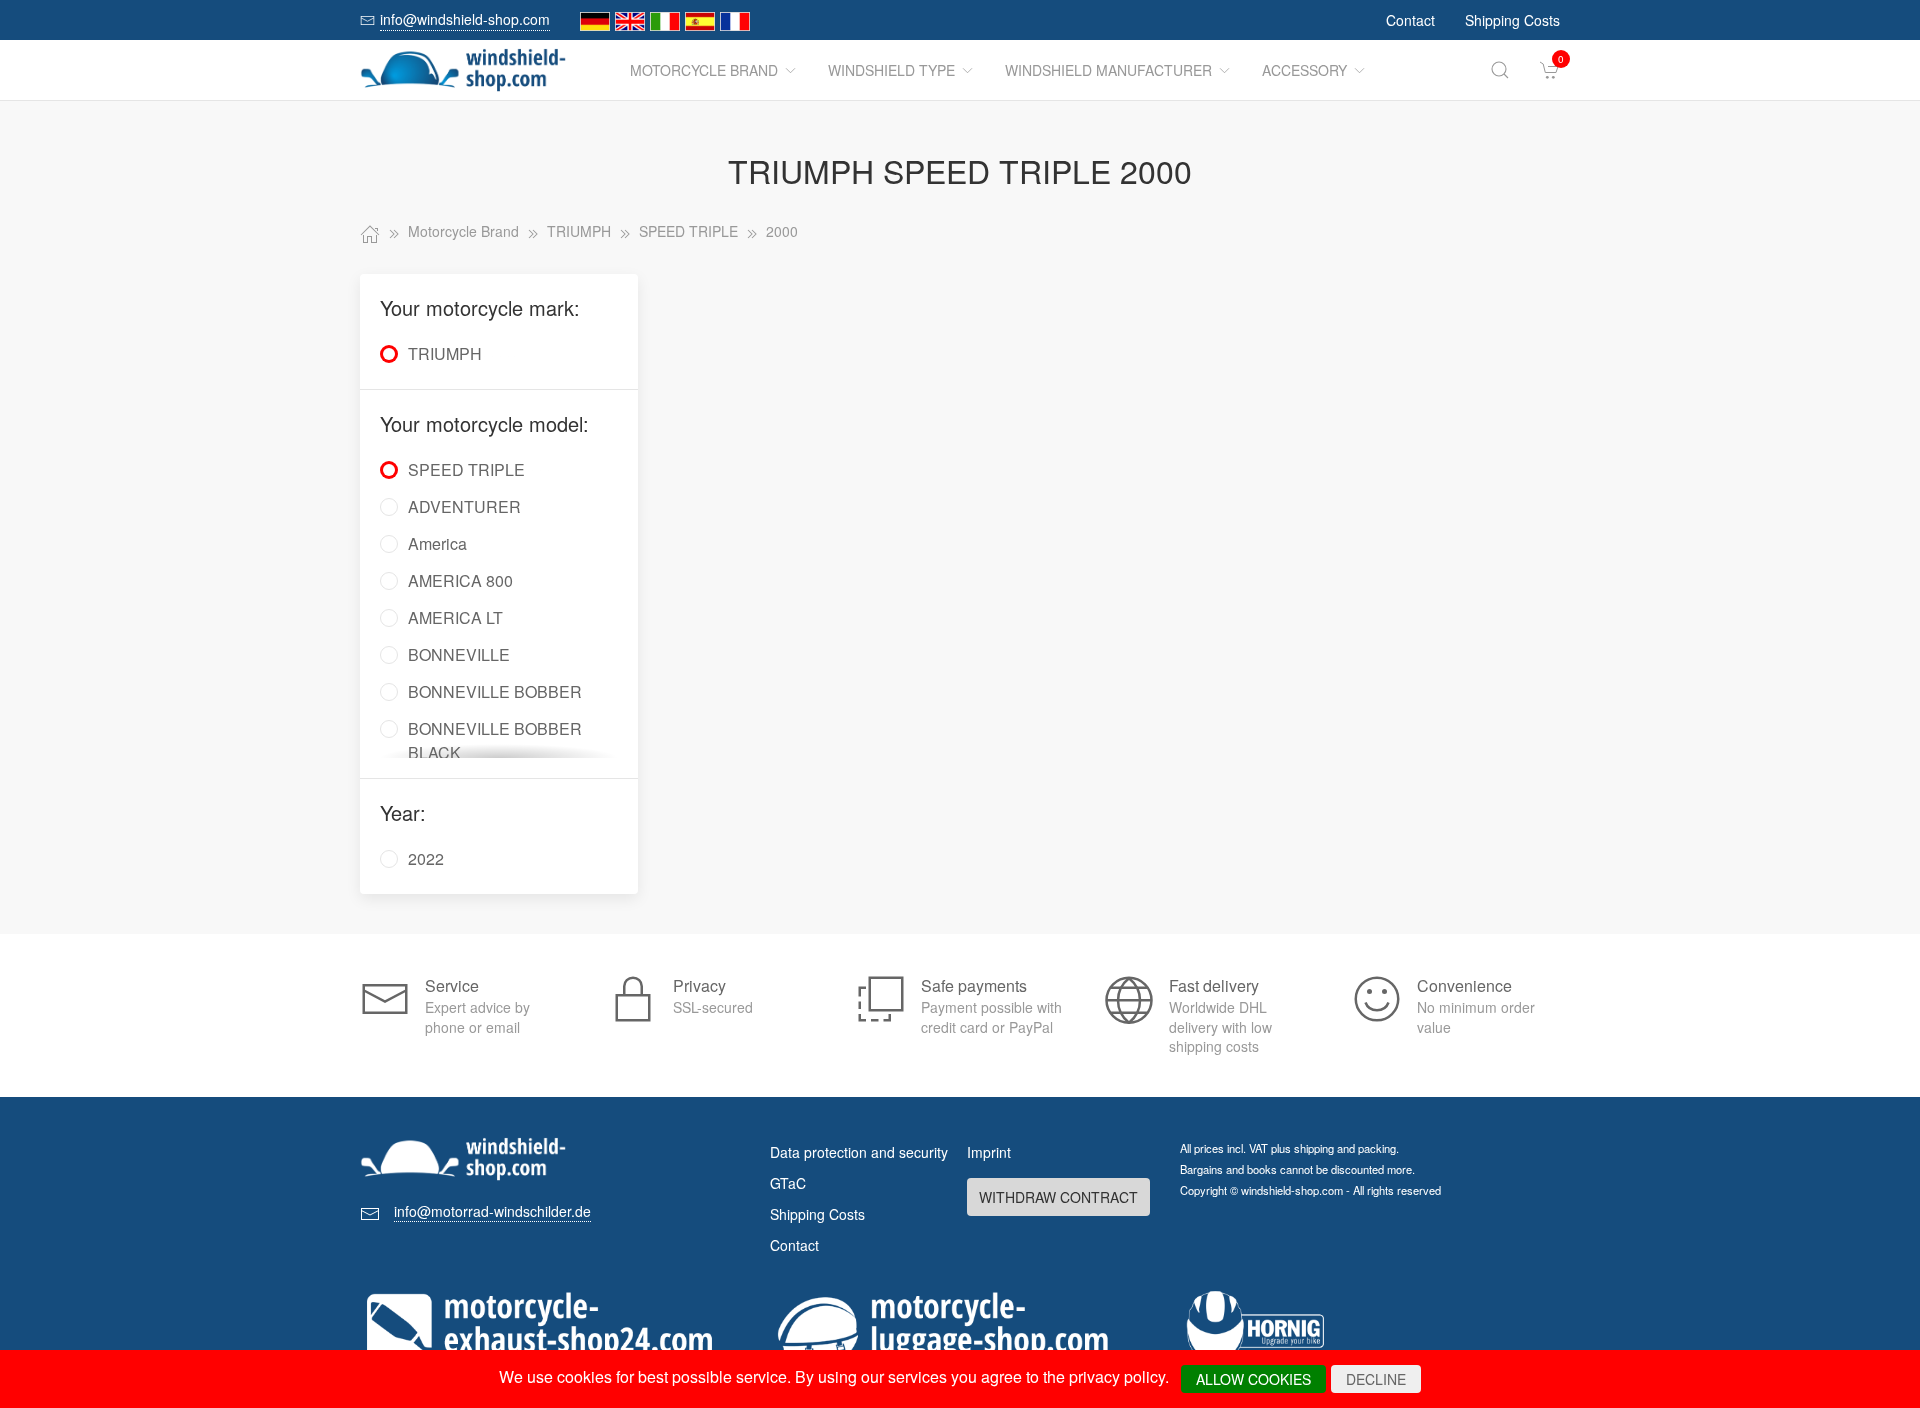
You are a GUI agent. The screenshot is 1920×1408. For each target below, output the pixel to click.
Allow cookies (1253, 1379)
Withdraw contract (1058, 1197)
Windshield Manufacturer (1108, 70)
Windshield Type (891, 70)
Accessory (1304, 70)
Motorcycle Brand (704, 70)
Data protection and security (859, 1152)
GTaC (788, 1183)
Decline (1376, 1379)
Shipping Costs (1512, 20)
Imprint (989, 1152)
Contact (1410, 20)
